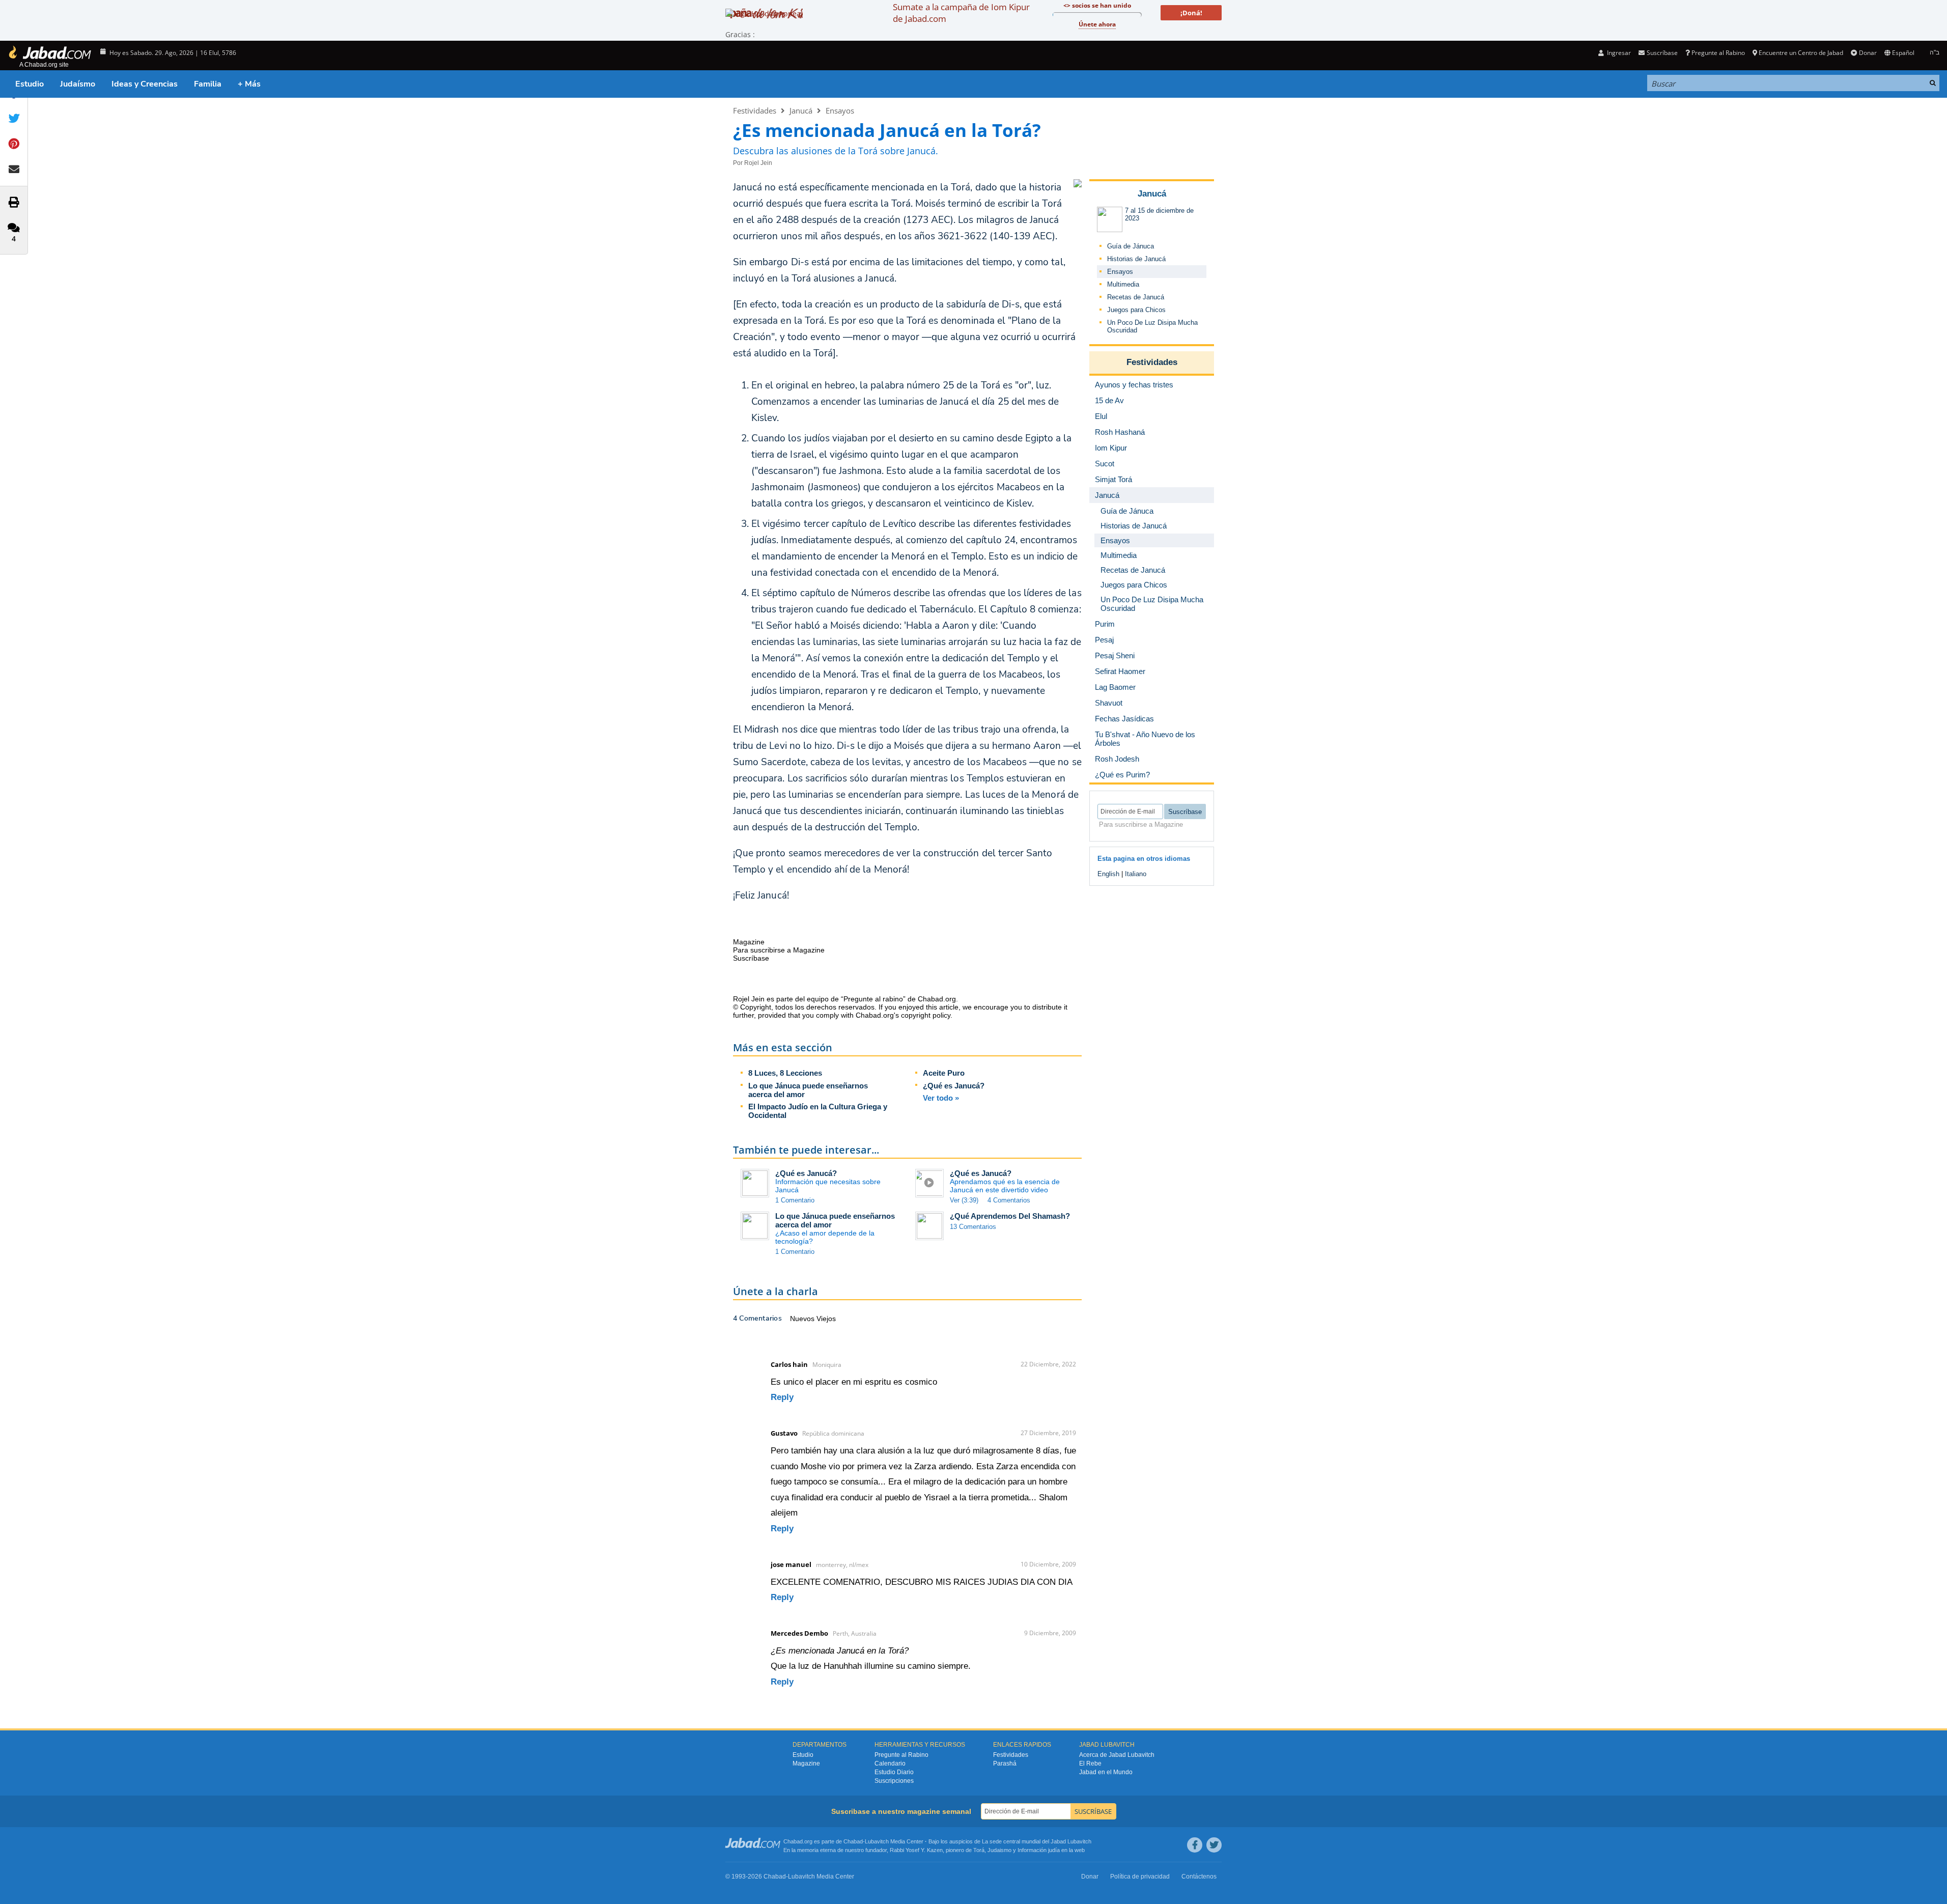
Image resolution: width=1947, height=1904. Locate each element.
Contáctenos (1199, 1877)
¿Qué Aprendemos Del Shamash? (1010, 1216)
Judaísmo (78, 84)
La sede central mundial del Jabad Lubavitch (1037, 1841)
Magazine (806, 1763)
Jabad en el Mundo (1106, 1772)
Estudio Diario (894, 1772)
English (1108, 874)
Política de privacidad (1140, 1877)
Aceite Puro (944, 1073)
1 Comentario (795, 1200)
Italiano (1136, 874)
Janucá (801, 110)
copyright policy (926, 1015)
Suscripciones (894, 1781)
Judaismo (999, 1850)
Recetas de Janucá (1136, 297)
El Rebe (1090, 1763)
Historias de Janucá (1136, 259)
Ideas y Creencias (145, 84)
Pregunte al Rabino (1718, 53)
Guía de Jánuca (1131, 246)
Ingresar (1618, 53)
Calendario (890, 1763)
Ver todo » (941, 1098)
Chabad (853, 1841)
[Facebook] (1195, 1845)
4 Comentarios (1009, 1200)
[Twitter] (1214, 1845)
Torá (979, 1850)
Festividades (755, 110)
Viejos (826, 1319)
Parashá (1005, 1763)
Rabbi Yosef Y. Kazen (916, 1850)
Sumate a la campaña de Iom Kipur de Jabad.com (961, 13)
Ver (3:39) (964, 1200)
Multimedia (1123, 284)
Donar (1868, 53)
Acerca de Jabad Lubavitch (1117, 1755)
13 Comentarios (973, 1227)
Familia (208, 84)
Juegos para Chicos (1136, 310)
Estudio (30, 84)
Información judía (1039, 1850)
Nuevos (803, 1319)
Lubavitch (877, 1841)
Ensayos (840, 110)
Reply (782, 1397)
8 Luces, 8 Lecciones (785, 1073)
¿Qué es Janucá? (954, 1086)
